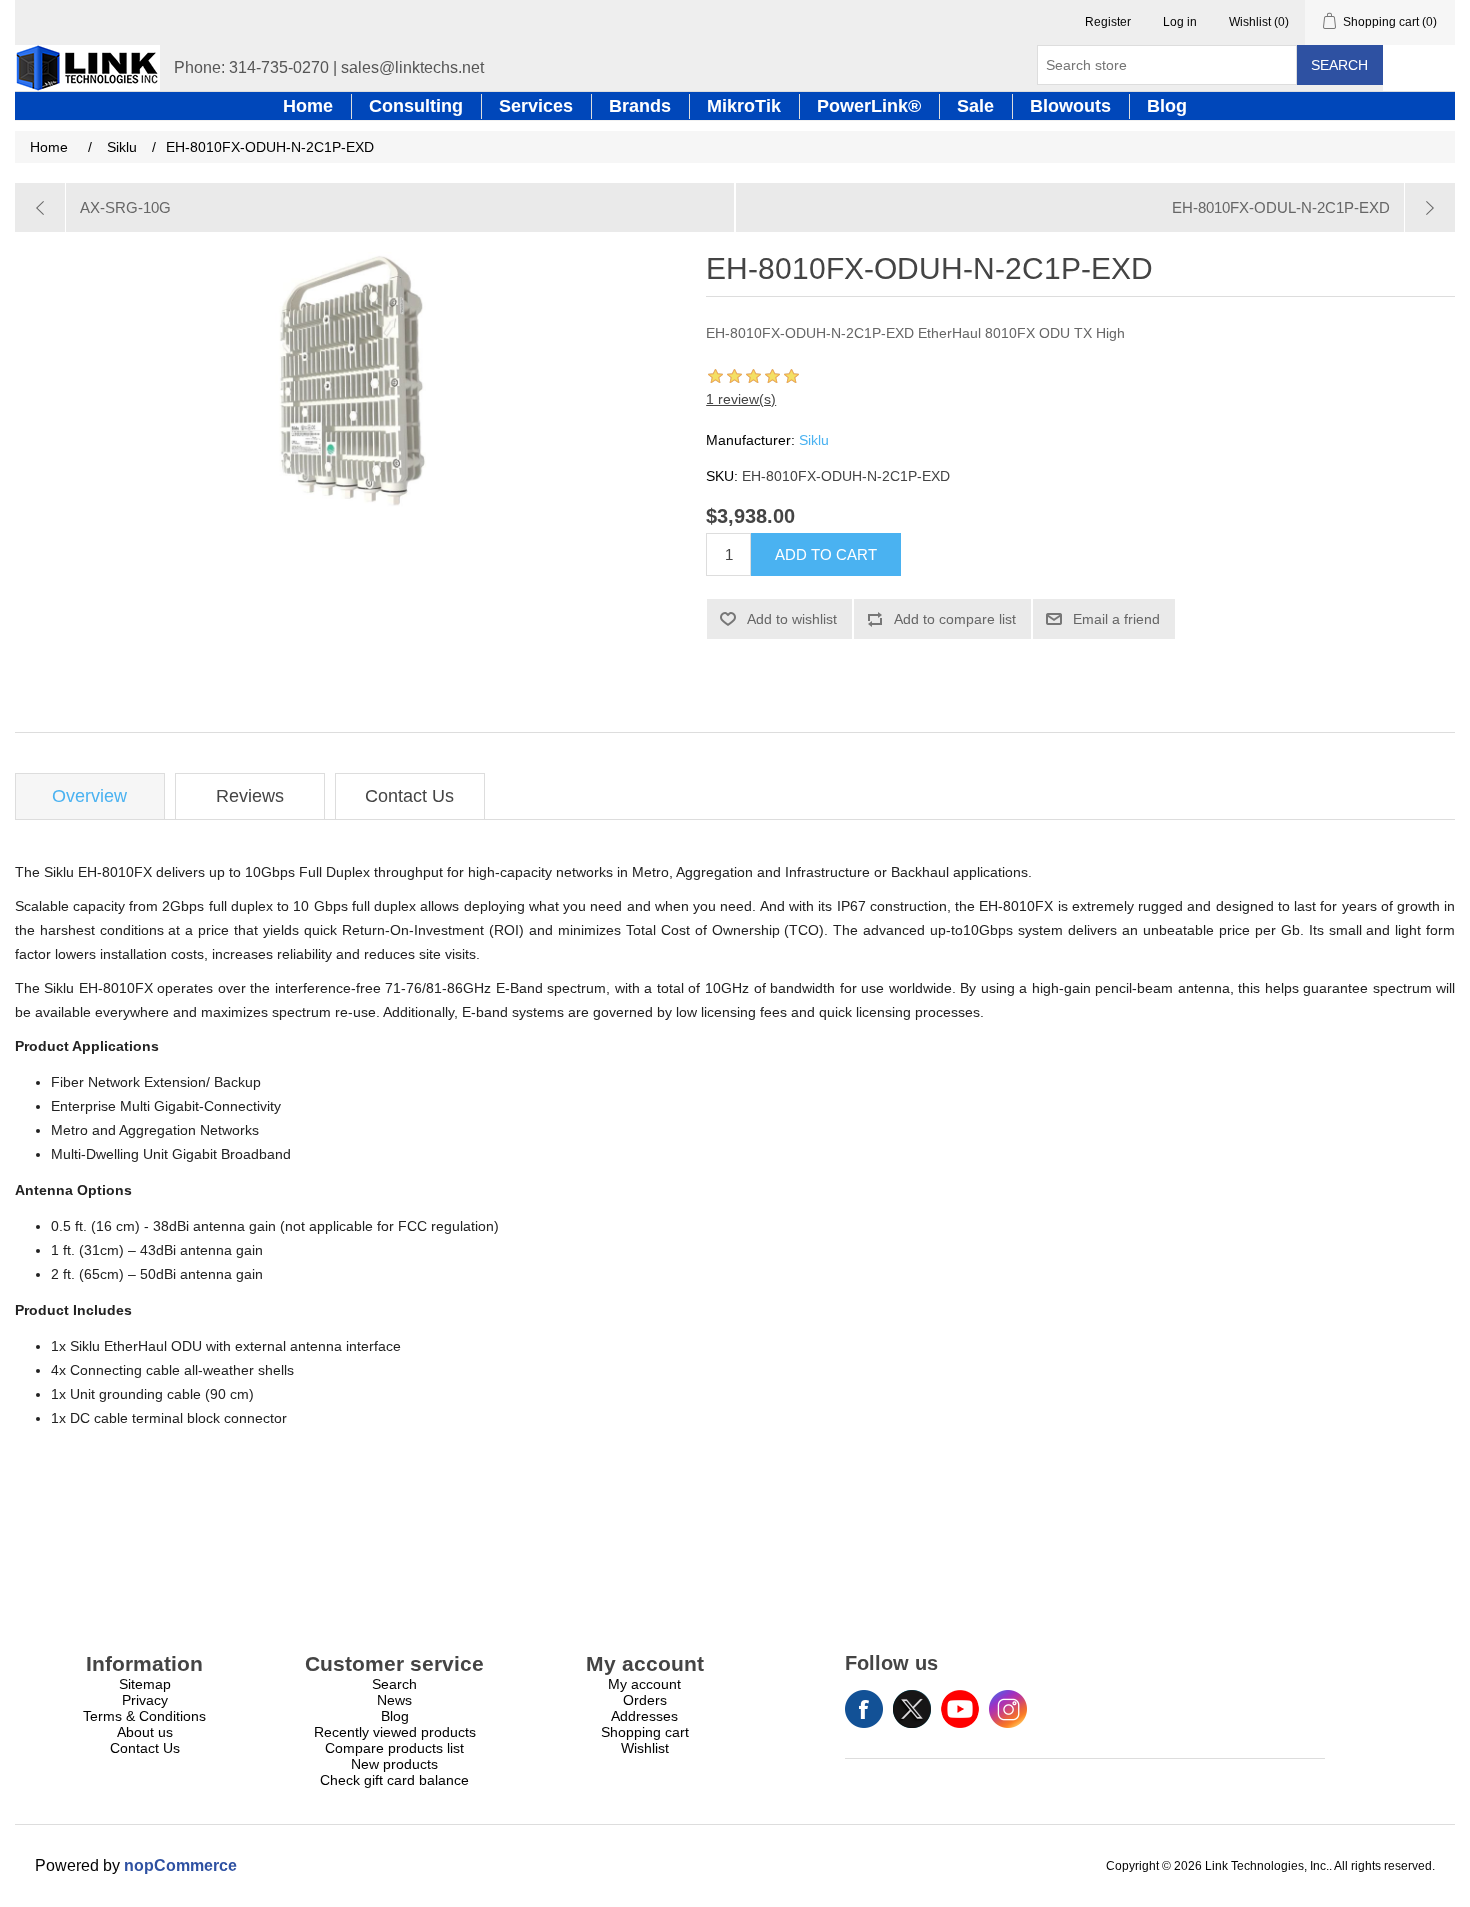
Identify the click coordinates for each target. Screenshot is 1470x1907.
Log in (1180, 22)
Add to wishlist (792, 619)
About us (145, 1732)
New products (394, 1764)
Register (1108, 22)
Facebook (864, 1709)
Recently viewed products (395, 1732)
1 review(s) (741, 399)
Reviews (250, 796)
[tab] (90, 796)
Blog (395, 1716)
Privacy (145, 1700)
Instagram (1008, 1709)
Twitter (912, 1709)
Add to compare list (955, 619)
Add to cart (826, 554)
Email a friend (1116, 619)
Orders (645, 1700)
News (394, 1700)
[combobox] (1167, 65)
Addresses (644, 1716)
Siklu (814, 440)
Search (1339, 65)
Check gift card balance (394, 1780)
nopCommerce (180, 1865)
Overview (89, 796)
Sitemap (145, 1684)
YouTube (960, 1709)
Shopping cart (645, 1732)
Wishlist (645, 1748)
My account (644, 1684)
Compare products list (394, 1748)
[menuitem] (145, 1684)
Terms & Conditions (144, 1716)
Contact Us (409, 796)
